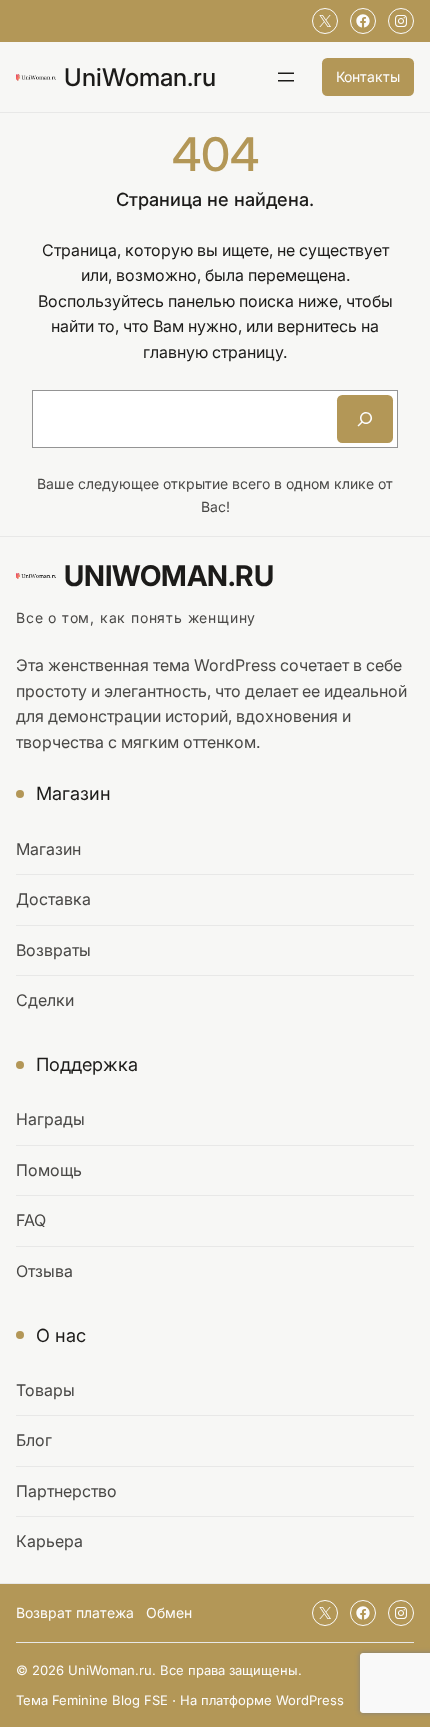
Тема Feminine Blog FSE (92, 1700)
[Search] (365, 419)
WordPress (310, 1700)
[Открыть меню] (286, 77)
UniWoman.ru (140, 77)
